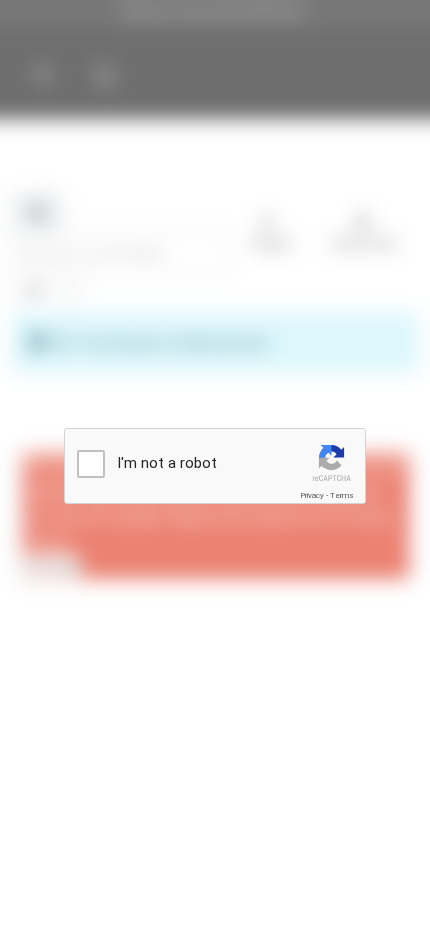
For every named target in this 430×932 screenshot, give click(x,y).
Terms (342, 495)
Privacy (312, 495)
